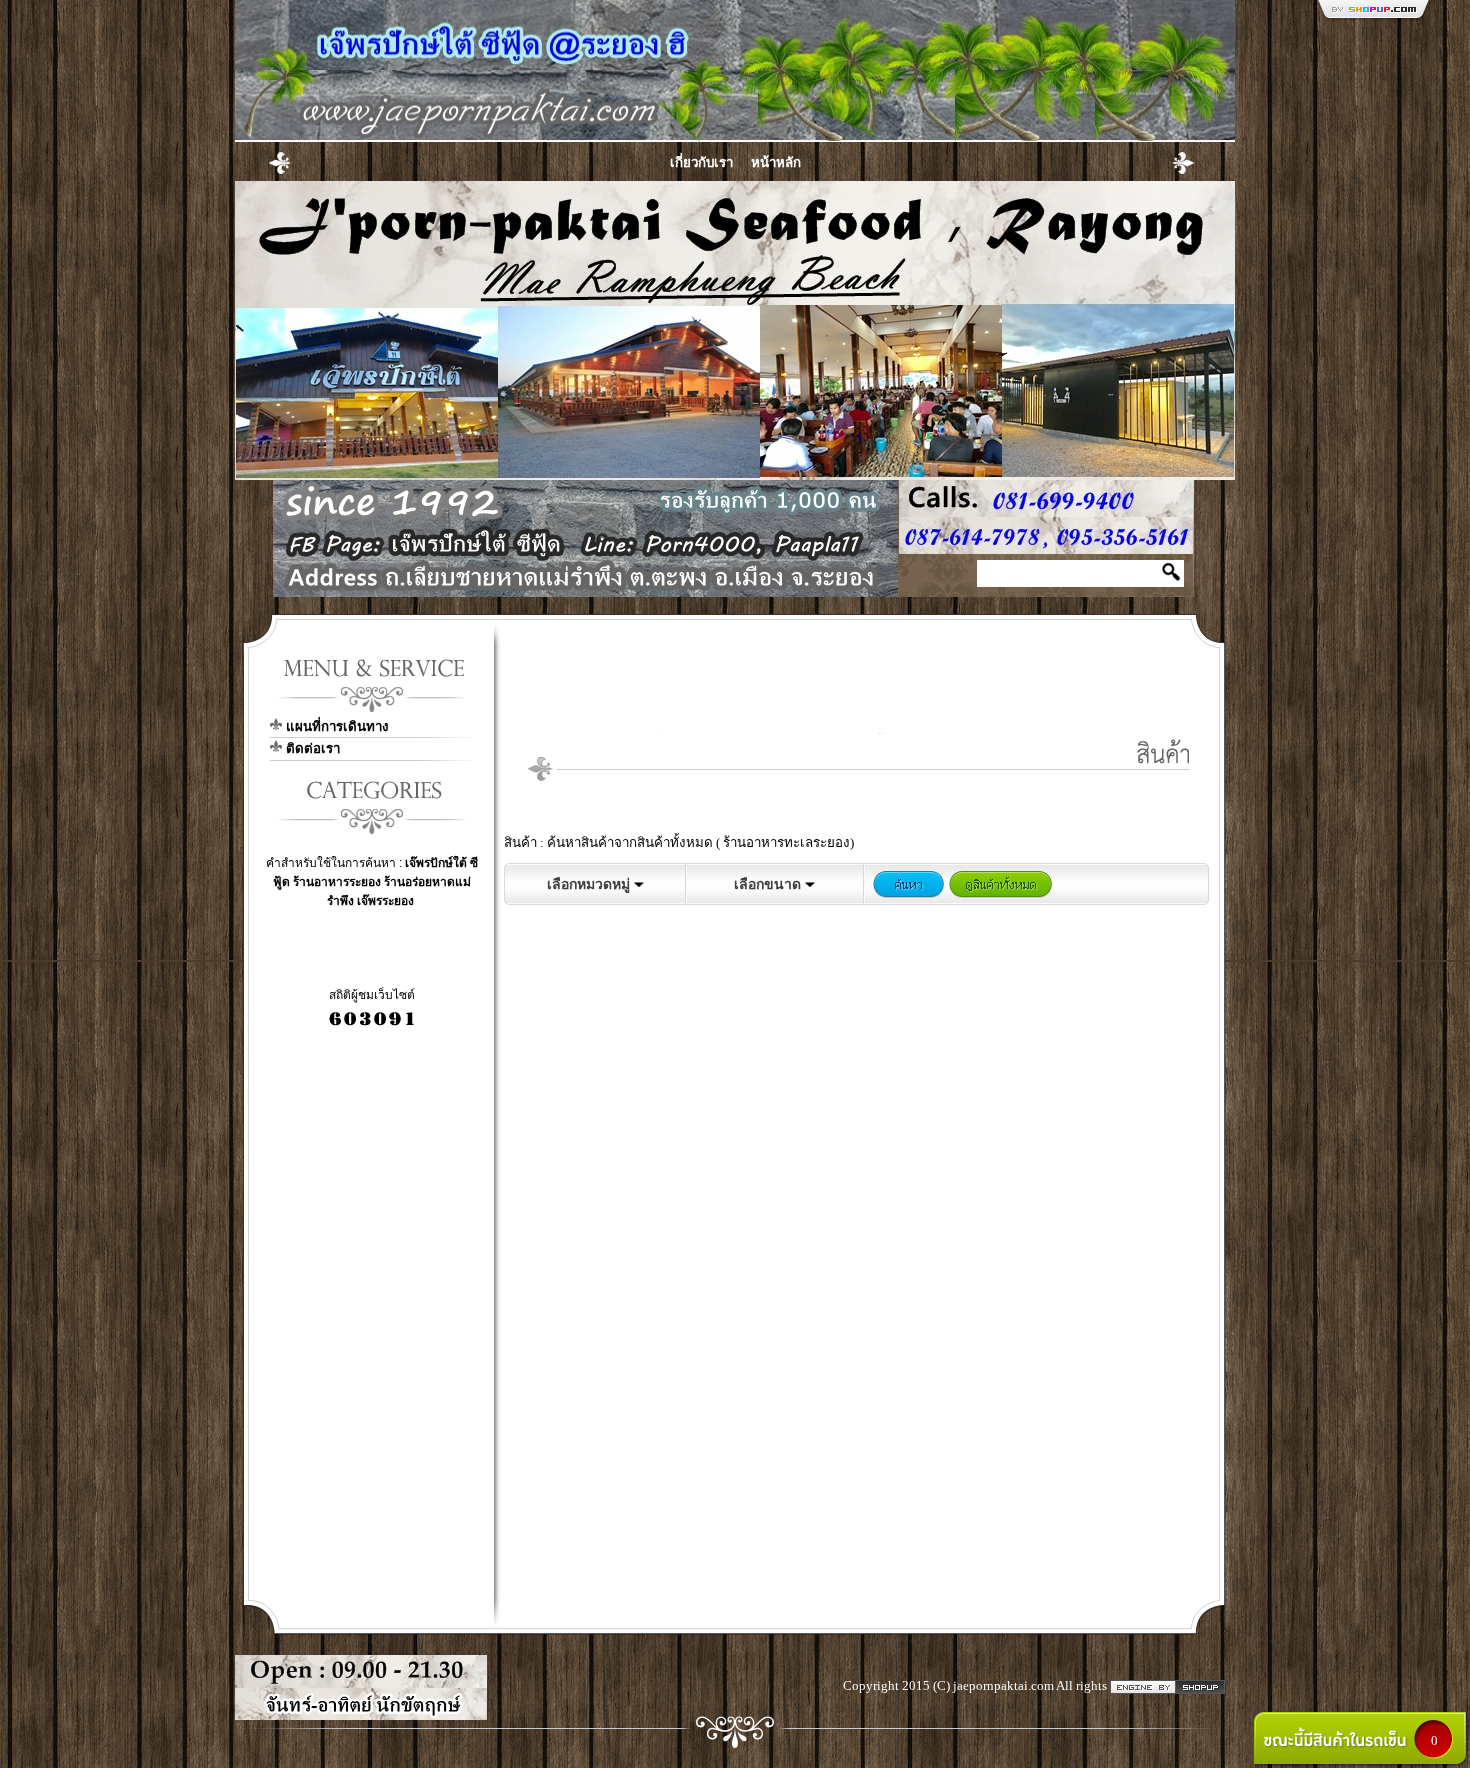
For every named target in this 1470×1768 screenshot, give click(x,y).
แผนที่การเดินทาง (337, 726)
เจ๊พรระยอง (385, 901)
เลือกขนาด (769, 884)
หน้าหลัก (776, 162)
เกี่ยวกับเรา (701, 162)
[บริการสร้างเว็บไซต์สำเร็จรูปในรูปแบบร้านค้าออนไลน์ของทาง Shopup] (1167, 1686)
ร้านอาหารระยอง (337, 882)
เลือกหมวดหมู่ (590, 884)
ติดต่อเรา (313, 748)
